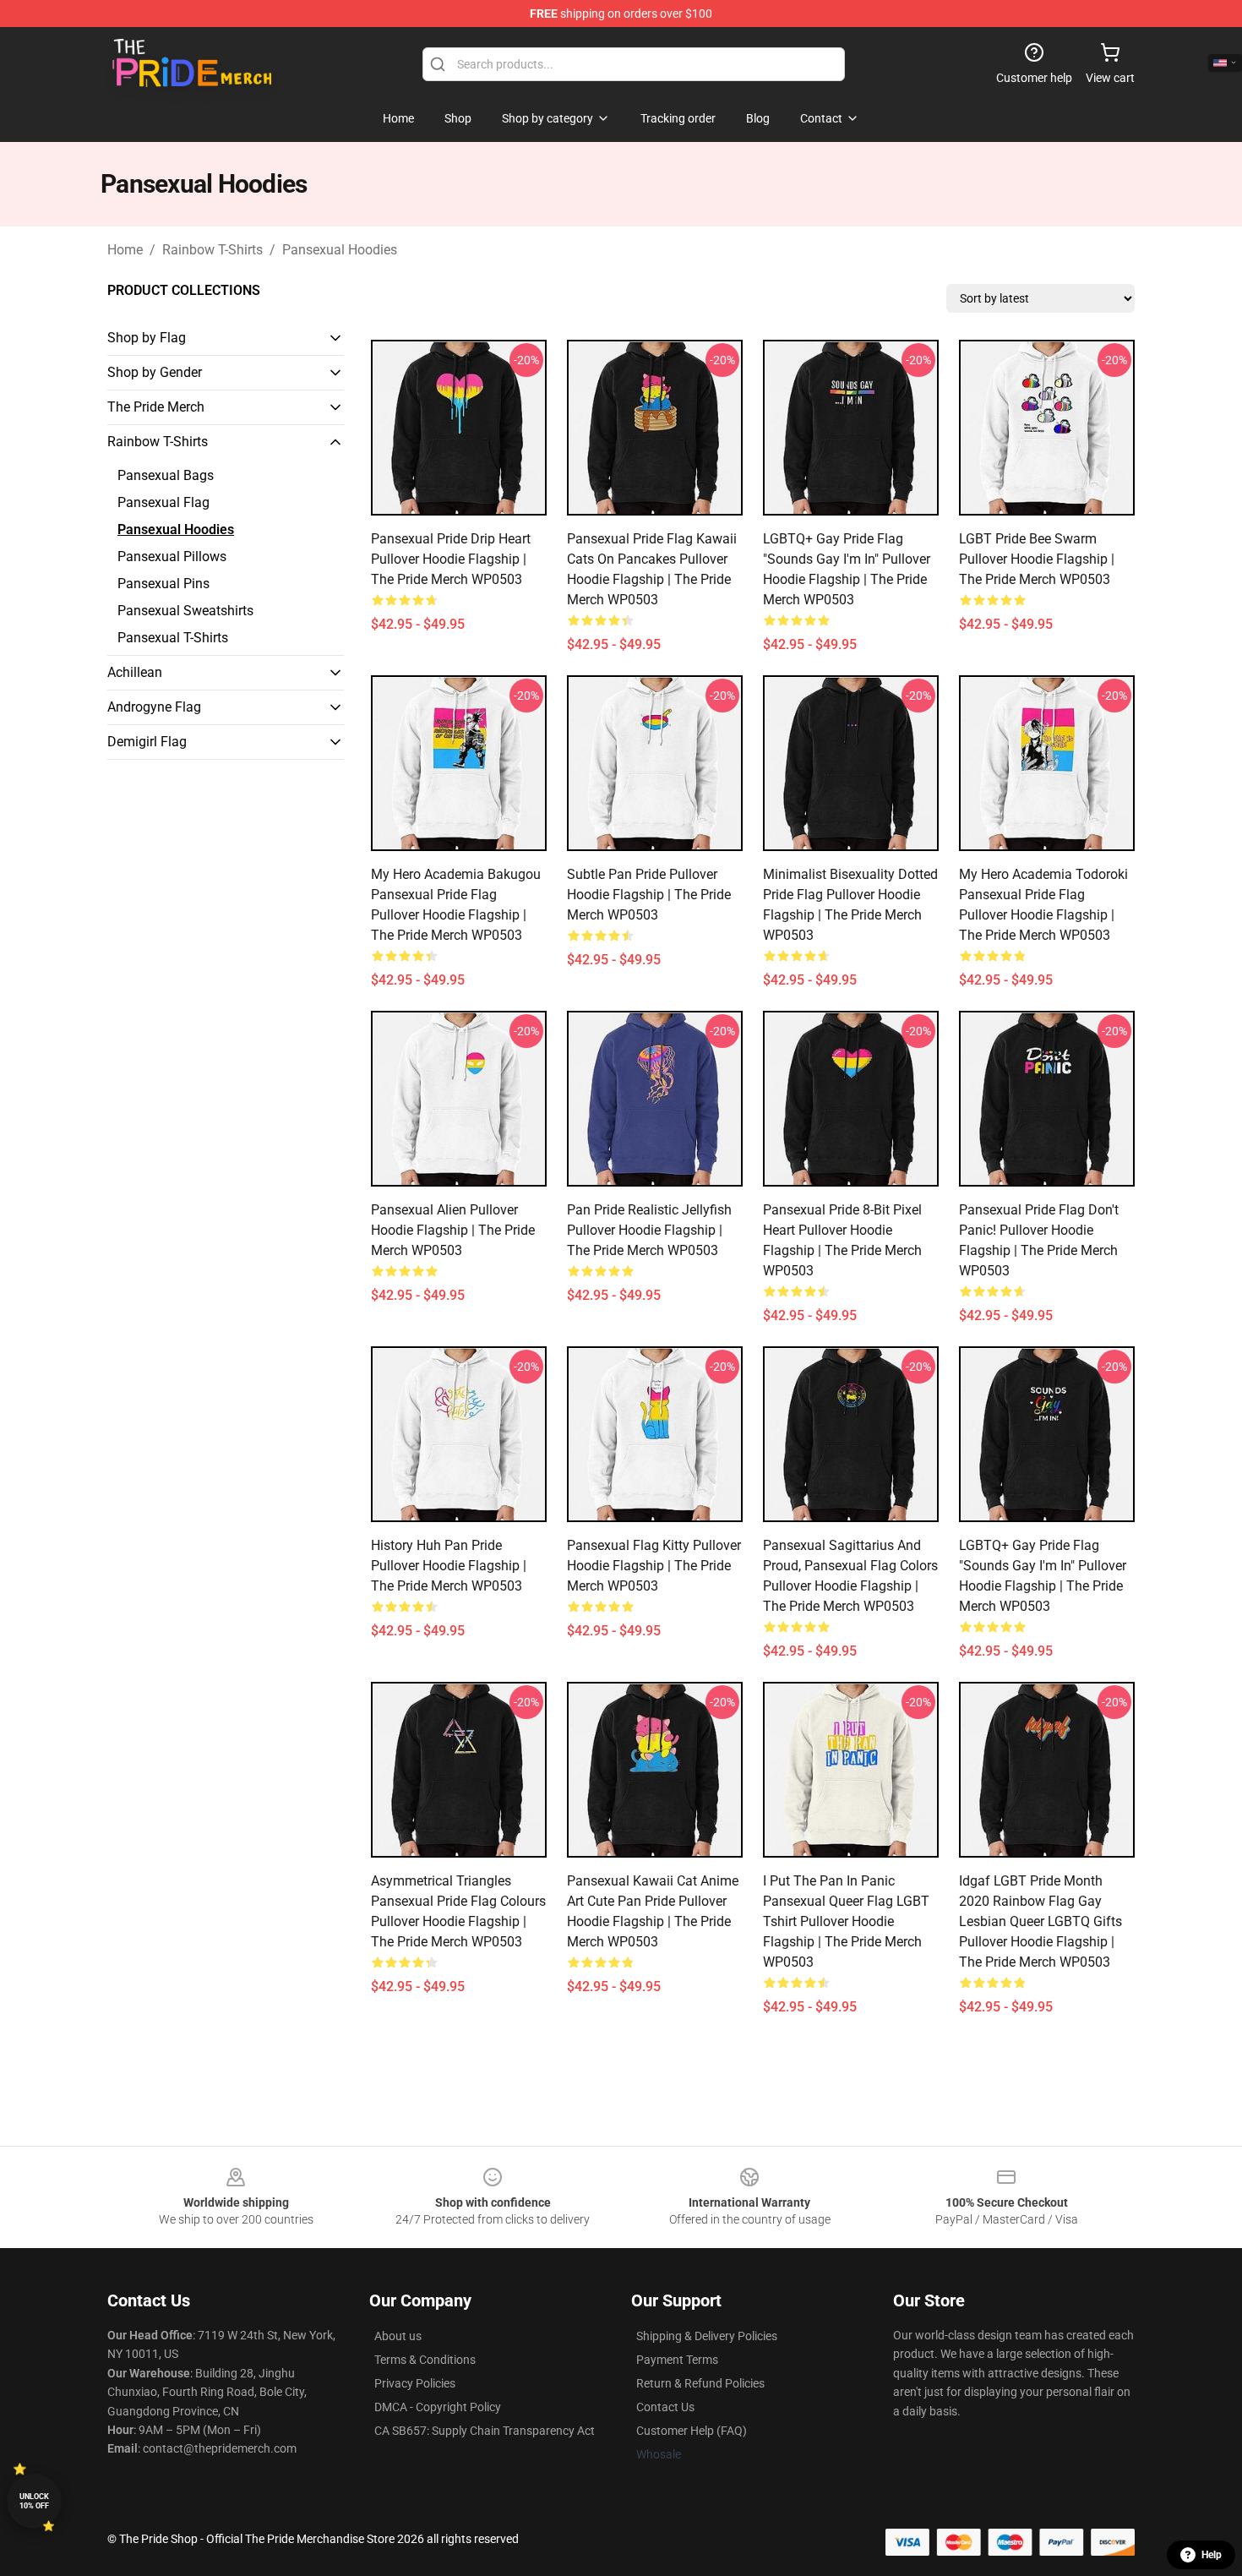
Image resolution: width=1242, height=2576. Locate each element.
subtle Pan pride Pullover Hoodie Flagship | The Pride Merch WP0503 (649, 895)
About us (398, 2336)
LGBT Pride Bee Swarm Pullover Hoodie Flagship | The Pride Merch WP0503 (1037, 559)
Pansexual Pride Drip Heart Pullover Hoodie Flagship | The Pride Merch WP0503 (451, 559)
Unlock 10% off (34, 2501)
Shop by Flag (147, 338)
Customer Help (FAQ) (692, 2431)
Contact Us (665, 2407)
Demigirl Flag (147, 742)
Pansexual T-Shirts (173, 638)
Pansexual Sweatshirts (185, 611)
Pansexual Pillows (172, 557)
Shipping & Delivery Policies (707, 2336)
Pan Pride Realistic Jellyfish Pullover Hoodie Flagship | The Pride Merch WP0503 (649, 1230)
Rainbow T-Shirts (212, 250)
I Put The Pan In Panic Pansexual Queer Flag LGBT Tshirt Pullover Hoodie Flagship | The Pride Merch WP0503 (846, 1921)
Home (125, 250)
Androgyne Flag (154, 707)
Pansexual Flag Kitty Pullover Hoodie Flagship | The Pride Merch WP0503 (654, 1566)
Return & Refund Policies (700, 2383)
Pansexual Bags (166, 475)
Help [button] (1212, 2555)
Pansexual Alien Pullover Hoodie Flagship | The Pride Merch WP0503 (453, 1230)
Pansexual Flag (163, 502)
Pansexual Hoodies (340, 250)
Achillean (135, 672)
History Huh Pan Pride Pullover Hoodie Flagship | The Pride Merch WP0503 (449, 1566)
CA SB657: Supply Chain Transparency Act (485, 2431)
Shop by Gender (155, 372)
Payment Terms (677, 2360)
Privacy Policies (415, 2383)
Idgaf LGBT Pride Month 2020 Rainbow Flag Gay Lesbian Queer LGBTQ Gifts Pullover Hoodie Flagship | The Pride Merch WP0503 (1040, 1921)
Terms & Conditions (425, 2360)
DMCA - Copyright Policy (438, 2407)
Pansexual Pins (163, 584)
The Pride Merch (156, 407)
